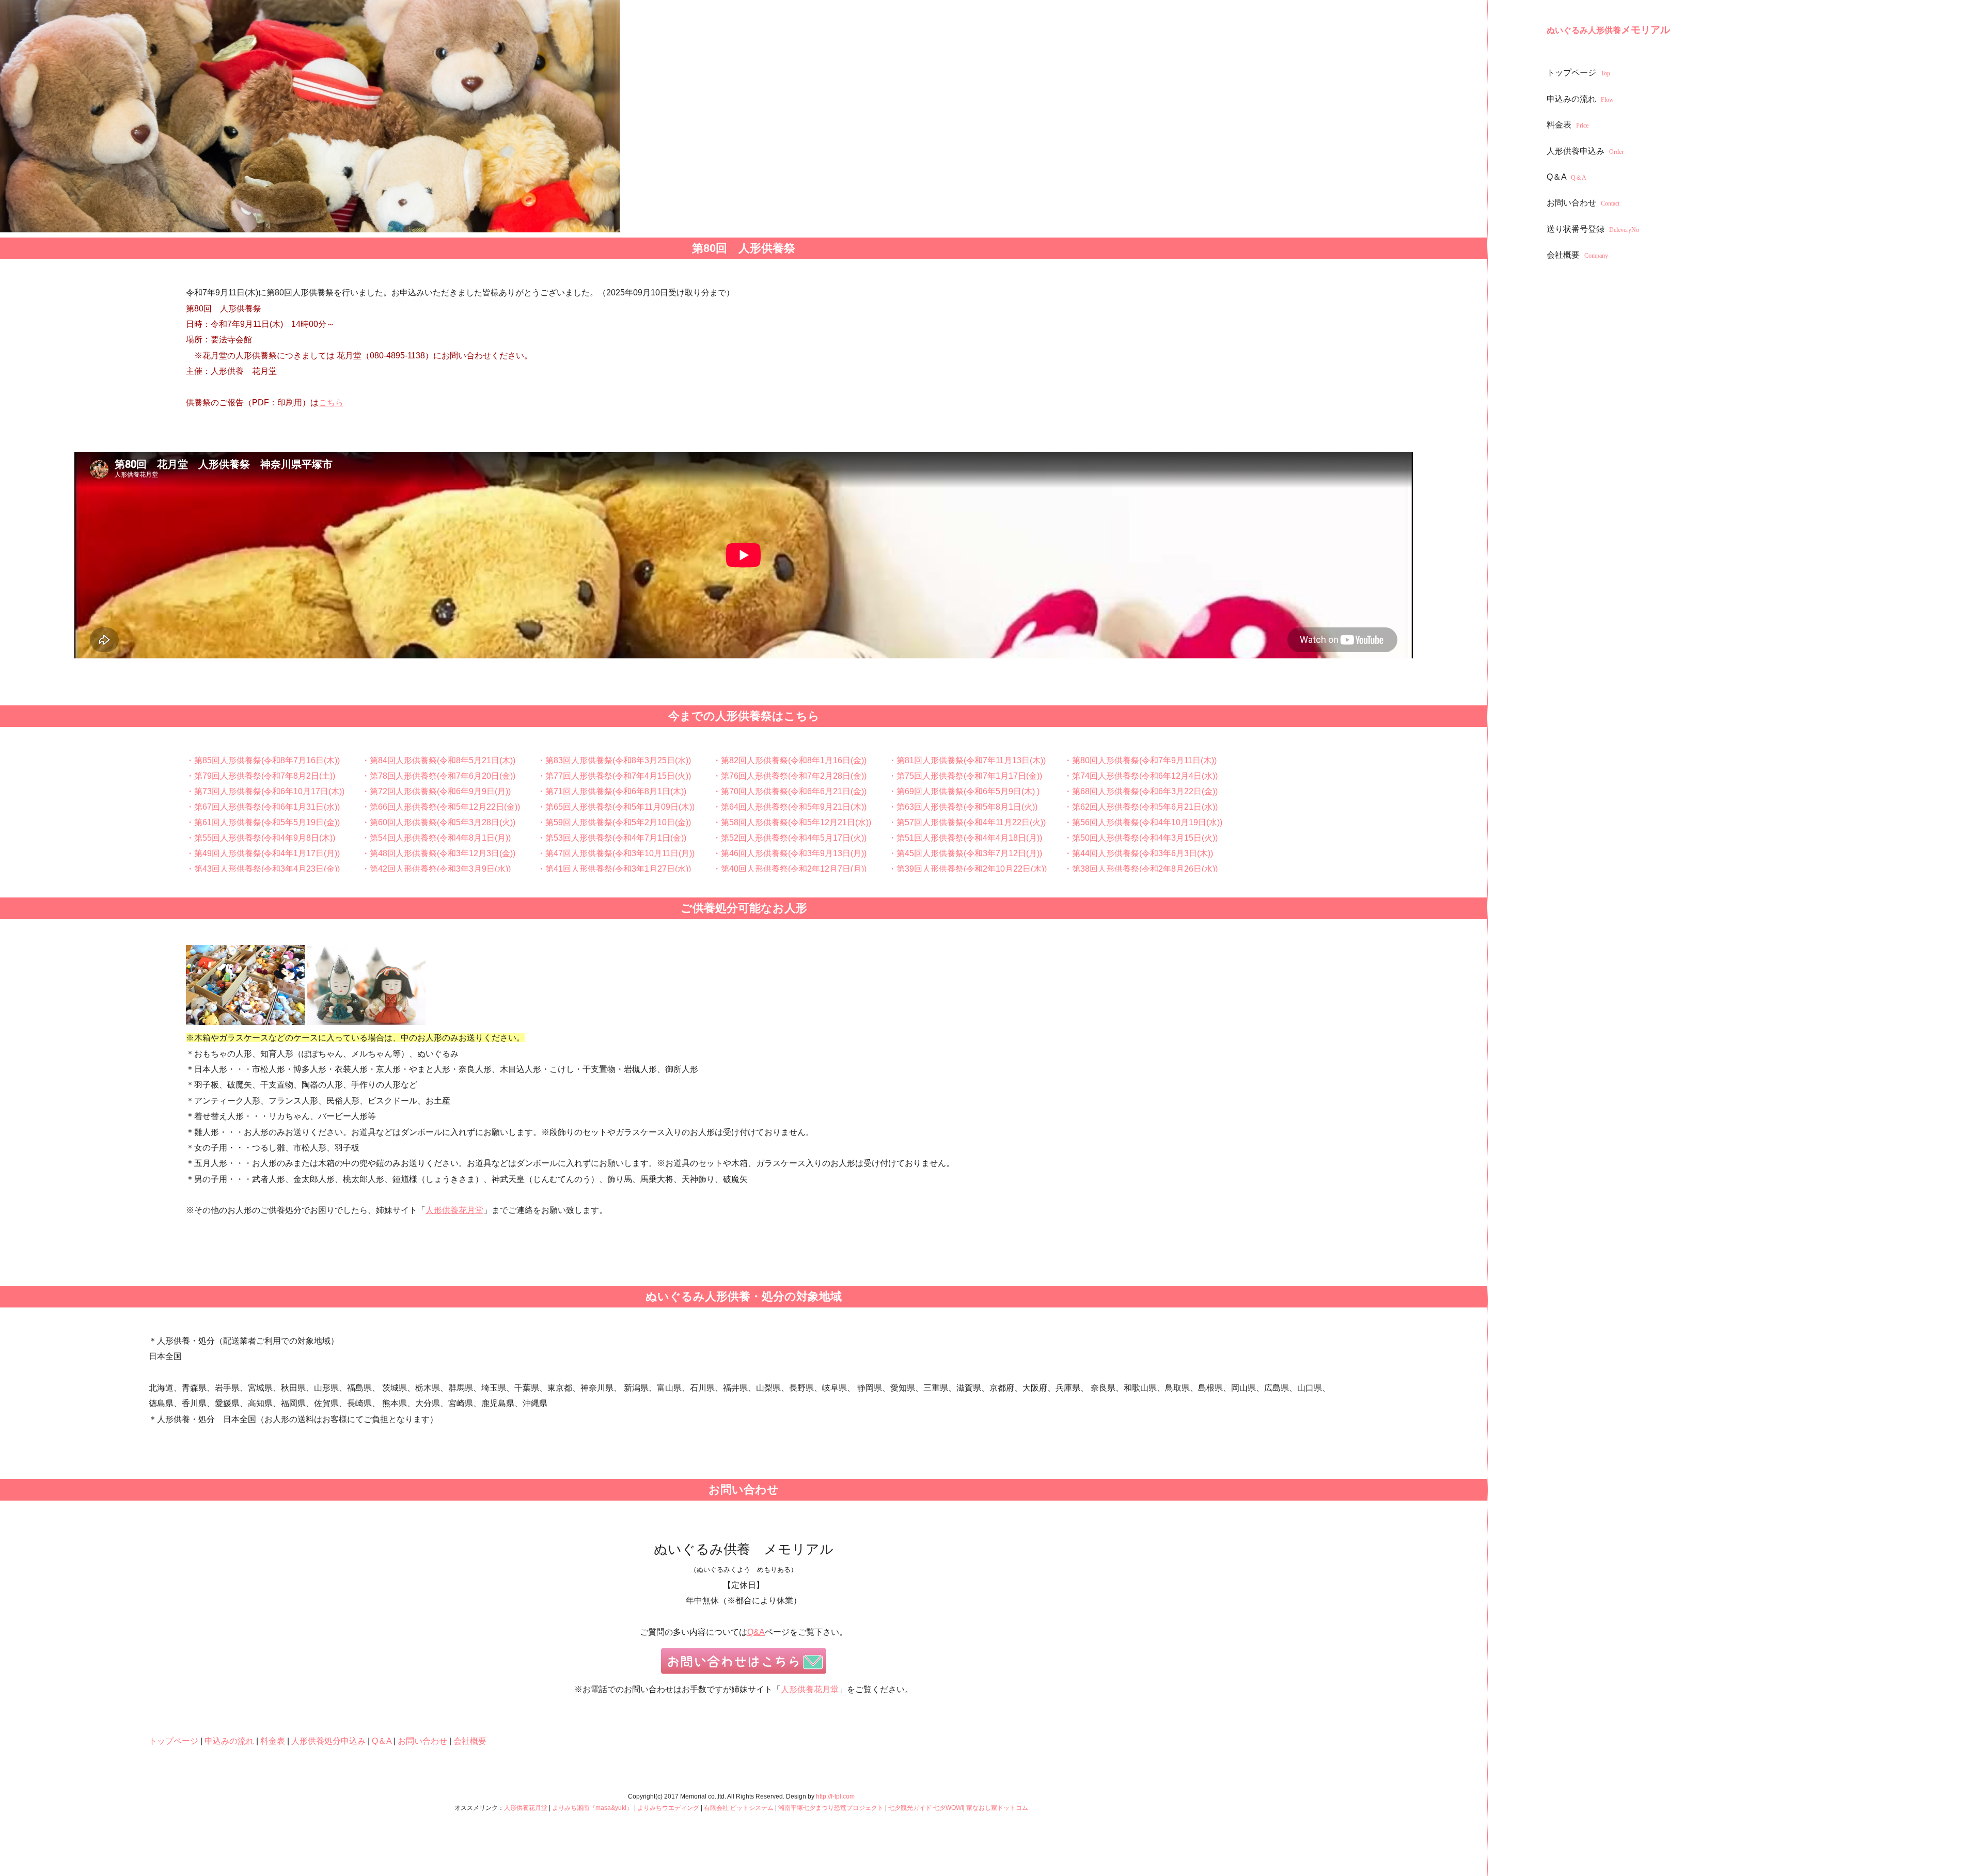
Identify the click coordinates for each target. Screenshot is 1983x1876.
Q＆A (1567, 177)
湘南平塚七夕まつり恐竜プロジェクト (831, 1808)
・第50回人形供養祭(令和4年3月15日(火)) (1141, 838)
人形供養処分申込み (328, 1741)
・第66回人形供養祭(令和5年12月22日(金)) (441, 807)
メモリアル (1608, 30)
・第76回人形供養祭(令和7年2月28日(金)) (790, 776)
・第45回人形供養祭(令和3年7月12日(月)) (965, 853)
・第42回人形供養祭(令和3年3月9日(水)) (436, 869)
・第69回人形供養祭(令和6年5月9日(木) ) (964, 791)
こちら (331, 403)
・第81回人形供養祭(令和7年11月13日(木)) (967, 760)
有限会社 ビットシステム (739, 1808)
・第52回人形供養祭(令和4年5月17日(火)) (790, 838)
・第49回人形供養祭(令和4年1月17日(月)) (263, 853)
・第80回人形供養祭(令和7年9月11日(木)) (1140, 760)
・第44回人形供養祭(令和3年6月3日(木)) (1138, 853)
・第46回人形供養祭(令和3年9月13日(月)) (790, 853)
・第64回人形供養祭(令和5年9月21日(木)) (790, 807)
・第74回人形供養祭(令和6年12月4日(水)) (1141, 776)
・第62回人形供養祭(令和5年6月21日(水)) (1141, 807)
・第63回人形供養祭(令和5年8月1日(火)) (963, 807)
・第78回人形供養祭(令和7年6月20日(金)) (438, 776)
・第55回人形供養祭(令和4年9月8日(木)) (261, 838)
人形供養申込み (1585, 151)
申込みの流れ (1580, 99)
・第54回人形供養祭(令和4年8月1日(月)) (436, 838)
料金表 (1568, 125)
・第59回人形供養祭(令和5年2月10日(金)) (614, 822)
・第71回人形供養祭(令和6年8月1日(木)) (612, 791)
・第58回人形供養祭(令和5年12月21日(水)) (792, 822)
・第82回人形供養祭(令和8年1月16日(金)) (790, 760)
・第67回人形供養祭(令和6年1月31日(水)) (263, 807)
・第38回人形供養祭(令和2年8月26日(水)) (1141, 869)
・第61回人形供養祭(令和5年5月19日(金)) (263, 822)
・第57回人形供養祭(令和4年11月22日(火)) (967, 822)
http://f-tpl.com (835, 1796)
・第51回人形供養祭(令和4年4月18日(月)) (965, 838)
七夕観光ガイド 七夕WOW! (926, 1808)
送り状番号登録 (1593, 229)
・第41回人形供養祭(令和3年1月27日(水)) (614, 869)
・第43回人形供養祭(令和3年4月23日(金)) (263, 869)
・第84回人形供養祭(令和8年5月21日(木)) (438, 760)
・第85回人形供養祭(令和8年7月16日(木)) (263, 760)
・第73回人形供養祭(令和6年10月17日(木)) (265, 791)
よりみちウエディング (668, 1808)
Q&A (756, 1632)
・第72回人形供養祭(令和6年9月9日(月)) (436, 791)
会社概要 (1577, 255)
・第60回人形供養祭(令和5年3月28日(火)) (438, 822)
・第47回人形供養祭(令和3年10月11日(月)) (616, 853)
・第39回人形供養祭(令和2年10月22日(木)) (967, 869)
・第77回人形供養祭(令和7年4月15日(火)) (614, 776)
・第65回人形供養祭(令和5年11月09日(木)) (616, 807)
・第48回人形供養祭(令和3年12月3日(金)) (438, 853)
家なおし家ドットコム (997, 1808)
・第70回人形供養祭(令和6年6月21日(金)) (790, 791)
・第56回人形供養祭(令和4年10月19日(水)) (1143, 822)
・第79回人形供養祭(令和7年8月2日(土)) (261, 776)
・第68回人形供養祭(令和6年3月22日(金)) (1141, 791)
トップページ (1578, 73)
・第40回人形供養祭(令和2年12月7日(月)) (790, 869)
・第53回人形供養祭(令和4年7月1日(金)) (612, 838)
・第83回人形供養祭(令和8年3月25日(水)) (614, 760)
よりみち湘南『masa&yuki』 (592, 1808)
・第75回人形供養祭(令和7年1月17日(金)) (965, 776)
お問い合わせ (1583, 203)
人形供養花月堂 (454, 1210)
